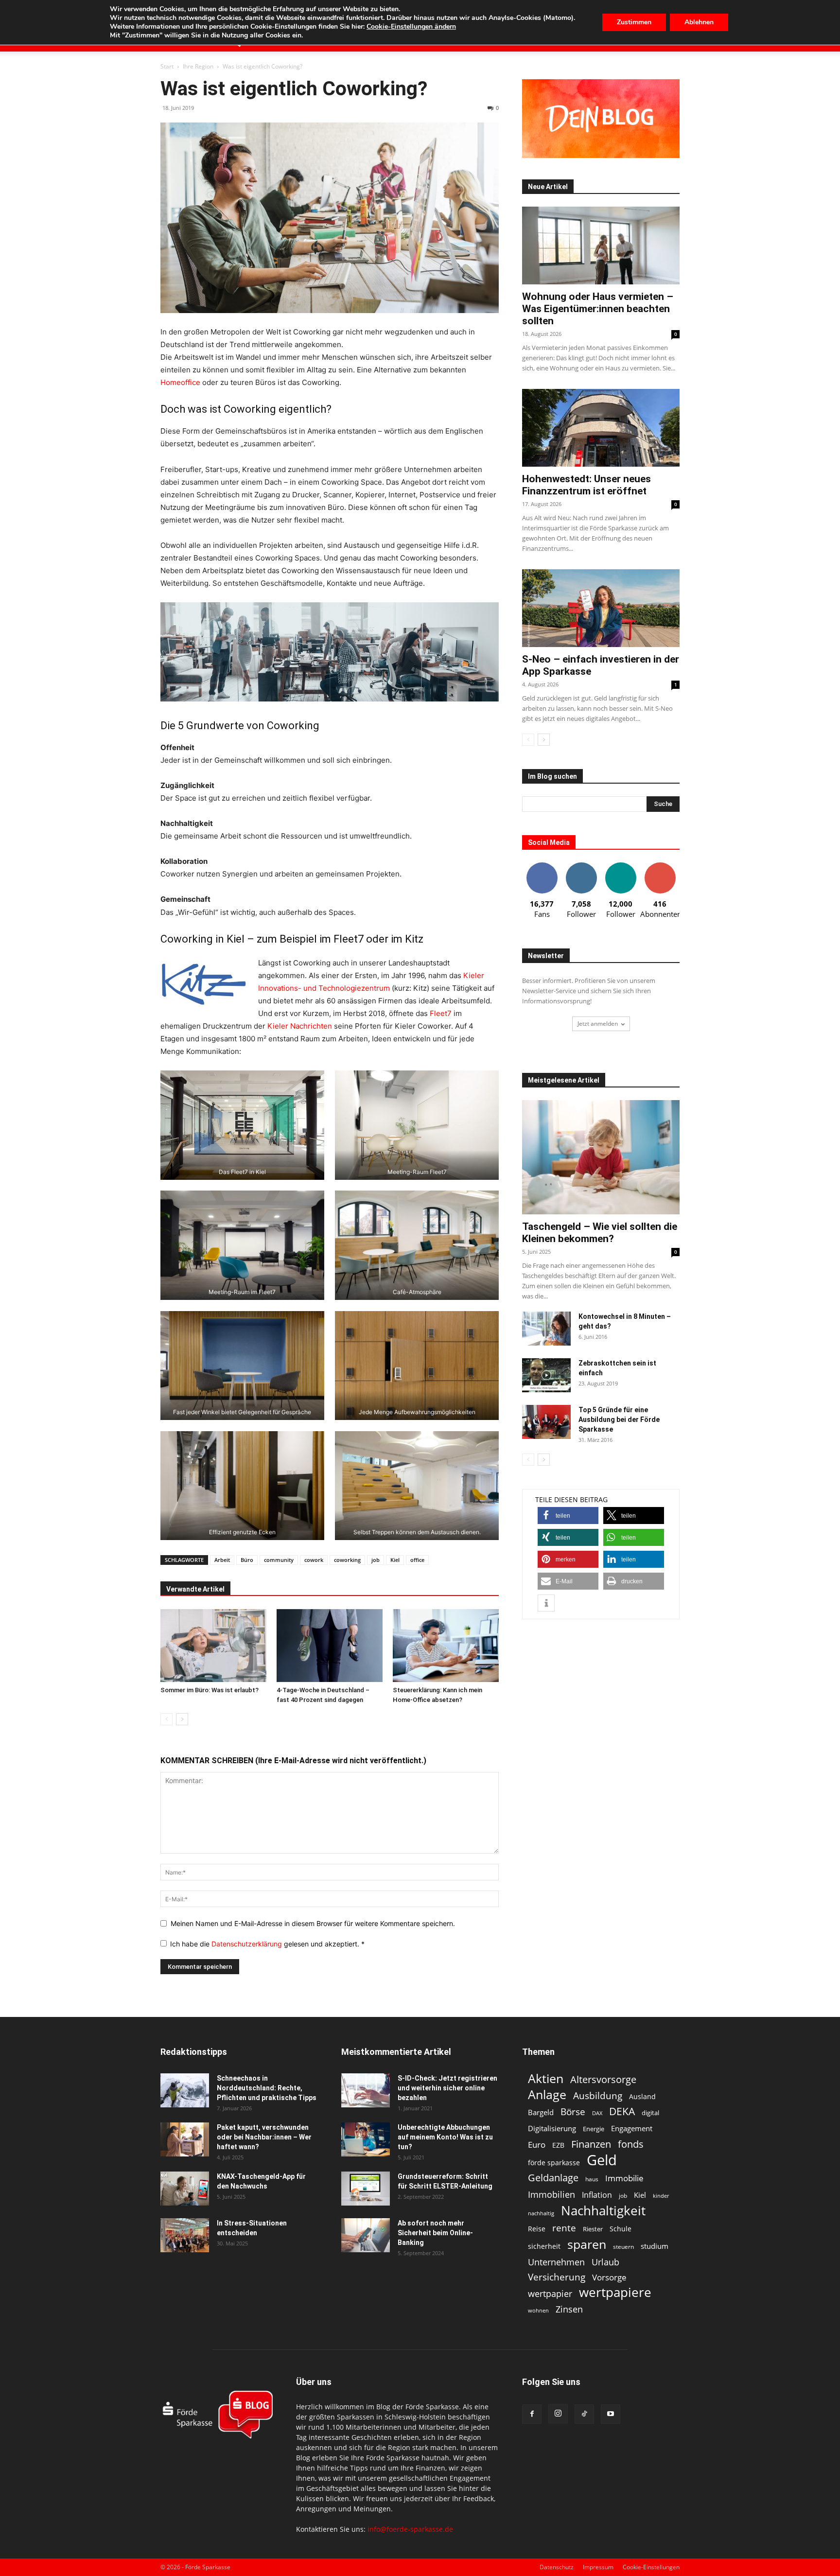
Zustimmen (634, 22)
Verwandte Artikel (195, 1589)
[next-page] (182, 1719)
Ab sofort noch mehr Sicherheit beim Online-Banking (435, 2233)
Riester (593, 2229)
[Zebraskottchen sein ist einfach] (546, 1375)
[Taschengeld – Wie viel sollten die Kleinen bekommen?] (601, 1157)
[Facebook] (532, 2414)
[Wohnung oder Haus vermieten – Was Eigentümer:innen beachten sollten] (601, 245)
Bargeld (541, 2112)
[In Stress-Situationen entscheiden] (185, 2235)
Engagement (632, 2128)
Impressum (598, 2567)
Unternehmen (556, 2262)
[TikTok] (584, 2414)
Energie (594, 2129)
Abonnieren (660, 866)
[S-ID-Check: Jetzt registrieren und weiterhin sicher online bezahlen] (366, 2090)
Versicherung (557, 2277)
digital (650, 2113)
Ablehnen (699, 22)
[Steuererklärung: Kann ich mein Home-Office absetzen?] (446, 1646)
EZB (558, 2145)
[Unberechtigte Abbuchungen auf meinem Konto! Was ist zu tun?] (366, 2139)
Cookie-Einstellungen (651, 2567)
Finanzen (591, 2144)
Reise (537, 2229)
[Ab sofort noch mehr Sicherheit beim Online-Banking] (366, 2235)
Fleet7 (441, 1013)
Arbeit (222, 1560)
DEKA (622, 2112)
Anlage (547, 2094)
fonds (631, 2144)
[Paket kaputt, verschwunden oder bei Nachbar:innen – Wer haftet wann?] (185, 2139)
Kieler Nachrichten (300, 1026)
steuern (623, 2247)
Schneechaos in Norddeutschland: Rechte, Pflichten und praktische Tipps (267, 2088)
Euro (537, 2145)
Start (167, 66)
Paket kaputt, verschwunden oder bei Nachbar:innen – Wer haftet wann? (264, 2137)
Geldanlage (553, 2178)
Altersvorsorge (603, 2079)
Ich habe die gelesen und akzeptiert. (267, 1944)
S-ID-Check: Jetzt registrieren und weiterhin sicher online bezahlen (447, 2088)
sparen (587, 2244)
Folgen (581, 866)
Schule (621, 2229)
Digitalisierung (552, 2129)
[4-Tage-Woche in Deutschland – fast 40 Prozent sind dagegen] (330, 1646)
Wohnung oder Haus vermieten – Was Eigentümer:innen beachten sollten (598, 309)
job (376, 1560)
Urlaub (605, 2262)
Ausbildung (598, 2095)
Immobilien (551, 2194)
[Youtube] (611, 2414)
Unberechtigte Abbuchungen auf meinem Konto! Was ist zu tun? (445, 2137)
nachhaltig (541, 2213)
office (417, 1560)
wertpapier (550, 2294)
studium (655, 2246)
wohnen (538, 2310)
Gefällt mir (542, 866)
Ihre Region (198, 66)
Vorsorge (609, 2277)
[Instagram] (558, 2414)
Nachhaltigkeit (603, 2211)
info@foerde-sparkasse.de (410, 2529)
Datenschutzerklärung (248, 1944)
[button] (568, 1516)
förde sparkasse (554, 2163)
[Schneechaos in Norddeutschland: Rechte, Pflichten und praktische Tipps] (185, 2090)
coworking (347, 1560)
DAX (597, 2113)
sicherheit (544, 2246)
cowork (314, 1560)
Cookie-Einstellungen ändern (411, 27)
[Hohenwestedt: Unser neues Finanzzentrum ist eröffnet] (601, 428)
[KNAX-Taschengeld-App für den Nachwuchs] (185, 2189)
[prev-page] (166, 1719)
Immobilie (624, 2178)
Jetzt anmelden (598, 1024)
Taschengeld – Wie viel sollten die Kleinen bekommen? (600, 1233)
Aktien (546, 2078)
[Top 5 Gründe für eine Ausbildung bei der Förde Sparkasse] (546, 1422)
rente (564, 2228)
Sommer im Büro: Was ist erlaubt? (210, 1690)
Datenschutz (557, 2567)
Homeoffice (181, 382)
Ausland (642, 2096)
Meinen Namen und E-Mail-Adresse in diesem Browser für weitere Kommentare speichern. (313, 1923)
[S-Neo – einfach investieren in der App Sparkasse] (601, 608)
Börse (573, 2112)
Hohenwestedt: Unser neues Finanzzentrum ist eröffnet (586, 485)
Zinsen (569, 2309)
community (279, 1560)
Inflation (597, 2195)
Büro (247, 1560)
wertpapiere (615, 2292)
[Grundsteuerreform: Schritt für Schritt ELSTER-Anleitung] (366, 2189)
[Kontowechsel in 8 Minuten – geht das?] (546, 1329)
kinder (661, 2196)
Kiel (395, 1560)
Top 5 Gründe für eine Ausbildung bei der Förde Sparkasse (619, 1419)
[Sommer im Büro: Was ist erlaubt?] (213, 1646)
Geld (602, 2160)
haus (592, 2179)
